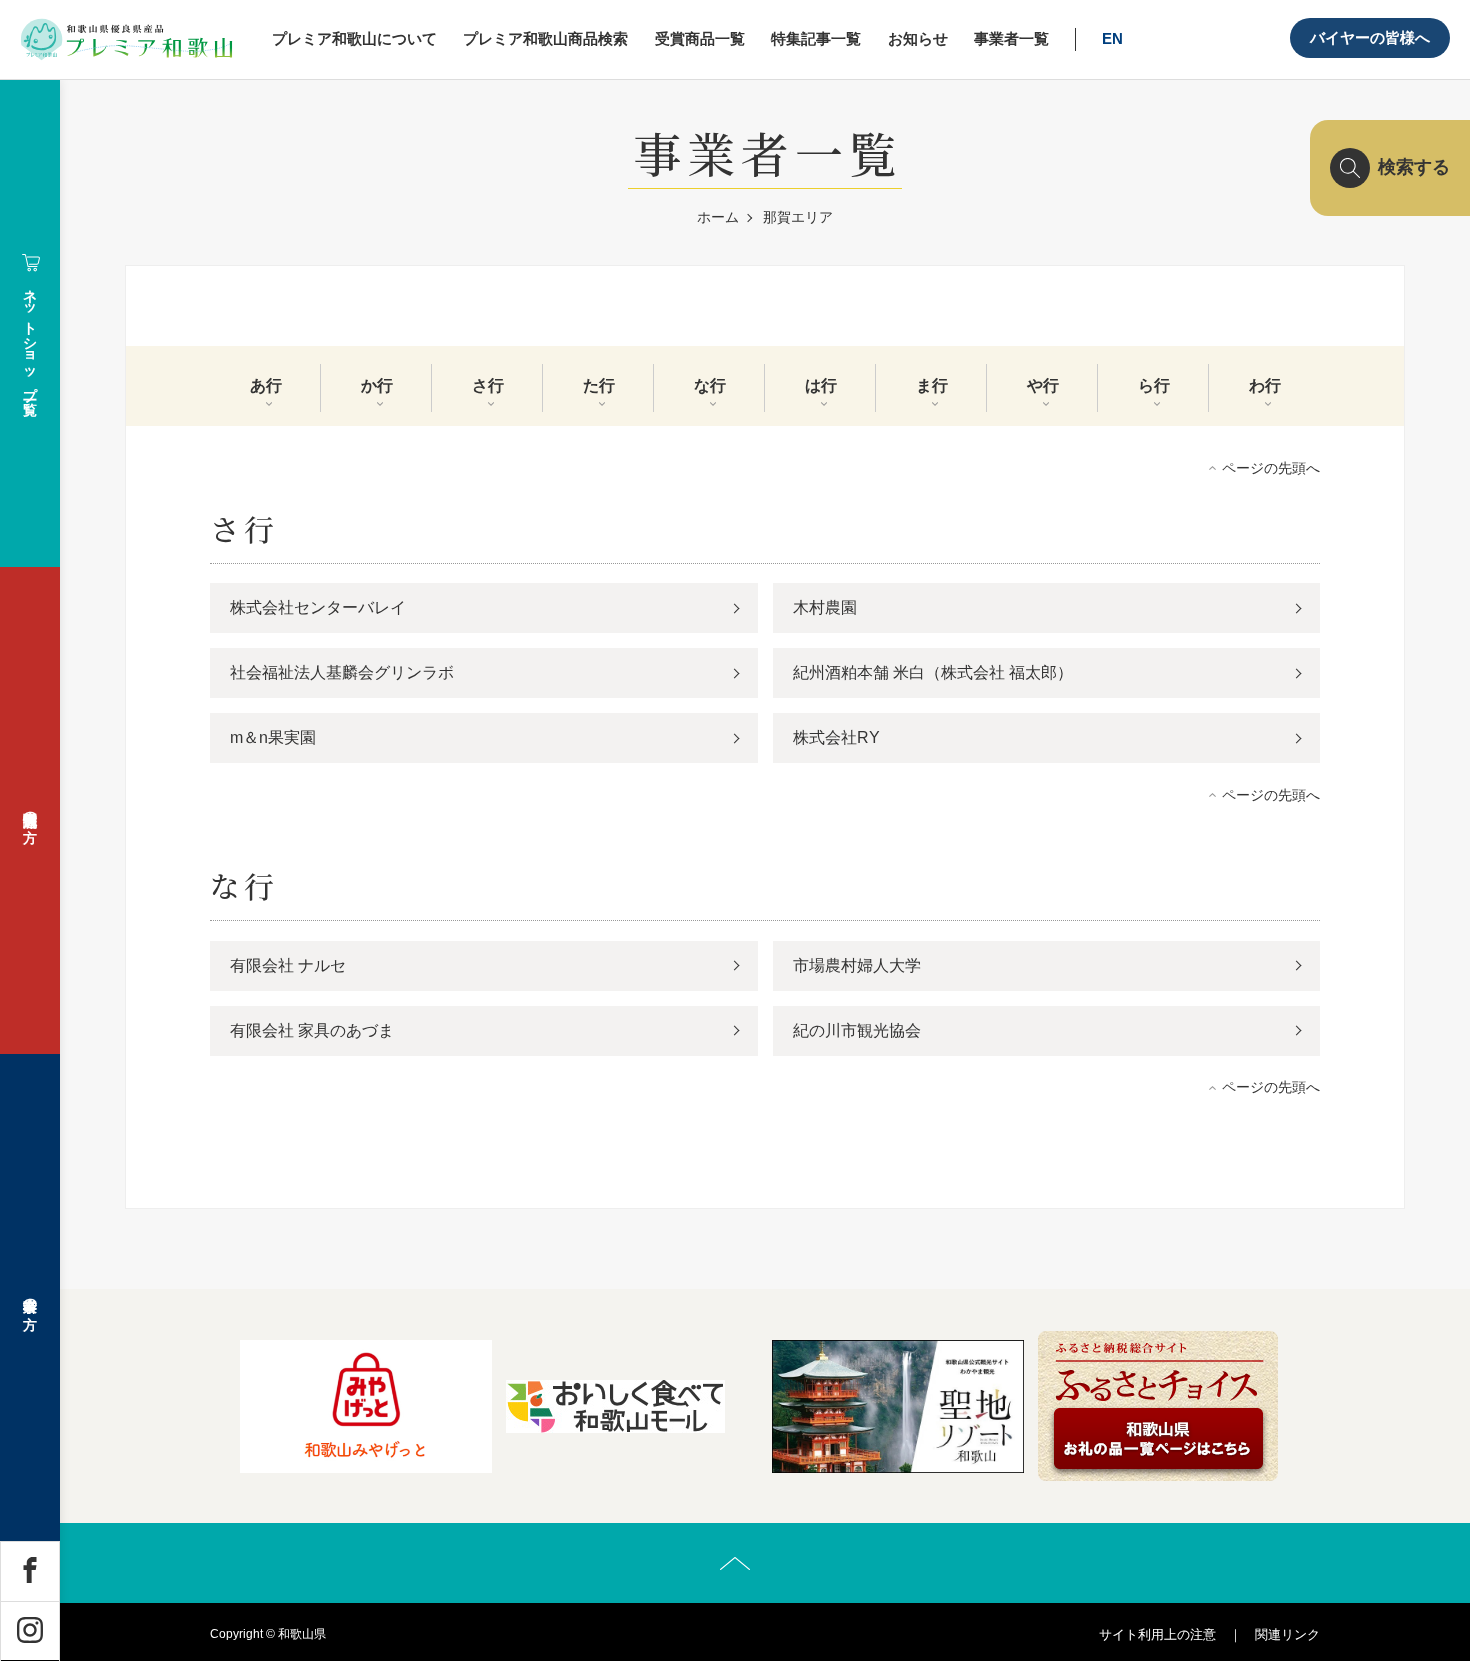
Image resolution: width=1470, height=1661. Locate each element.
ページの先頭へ (1271, 468)
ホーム (718, 217)
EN (1112, 39)
